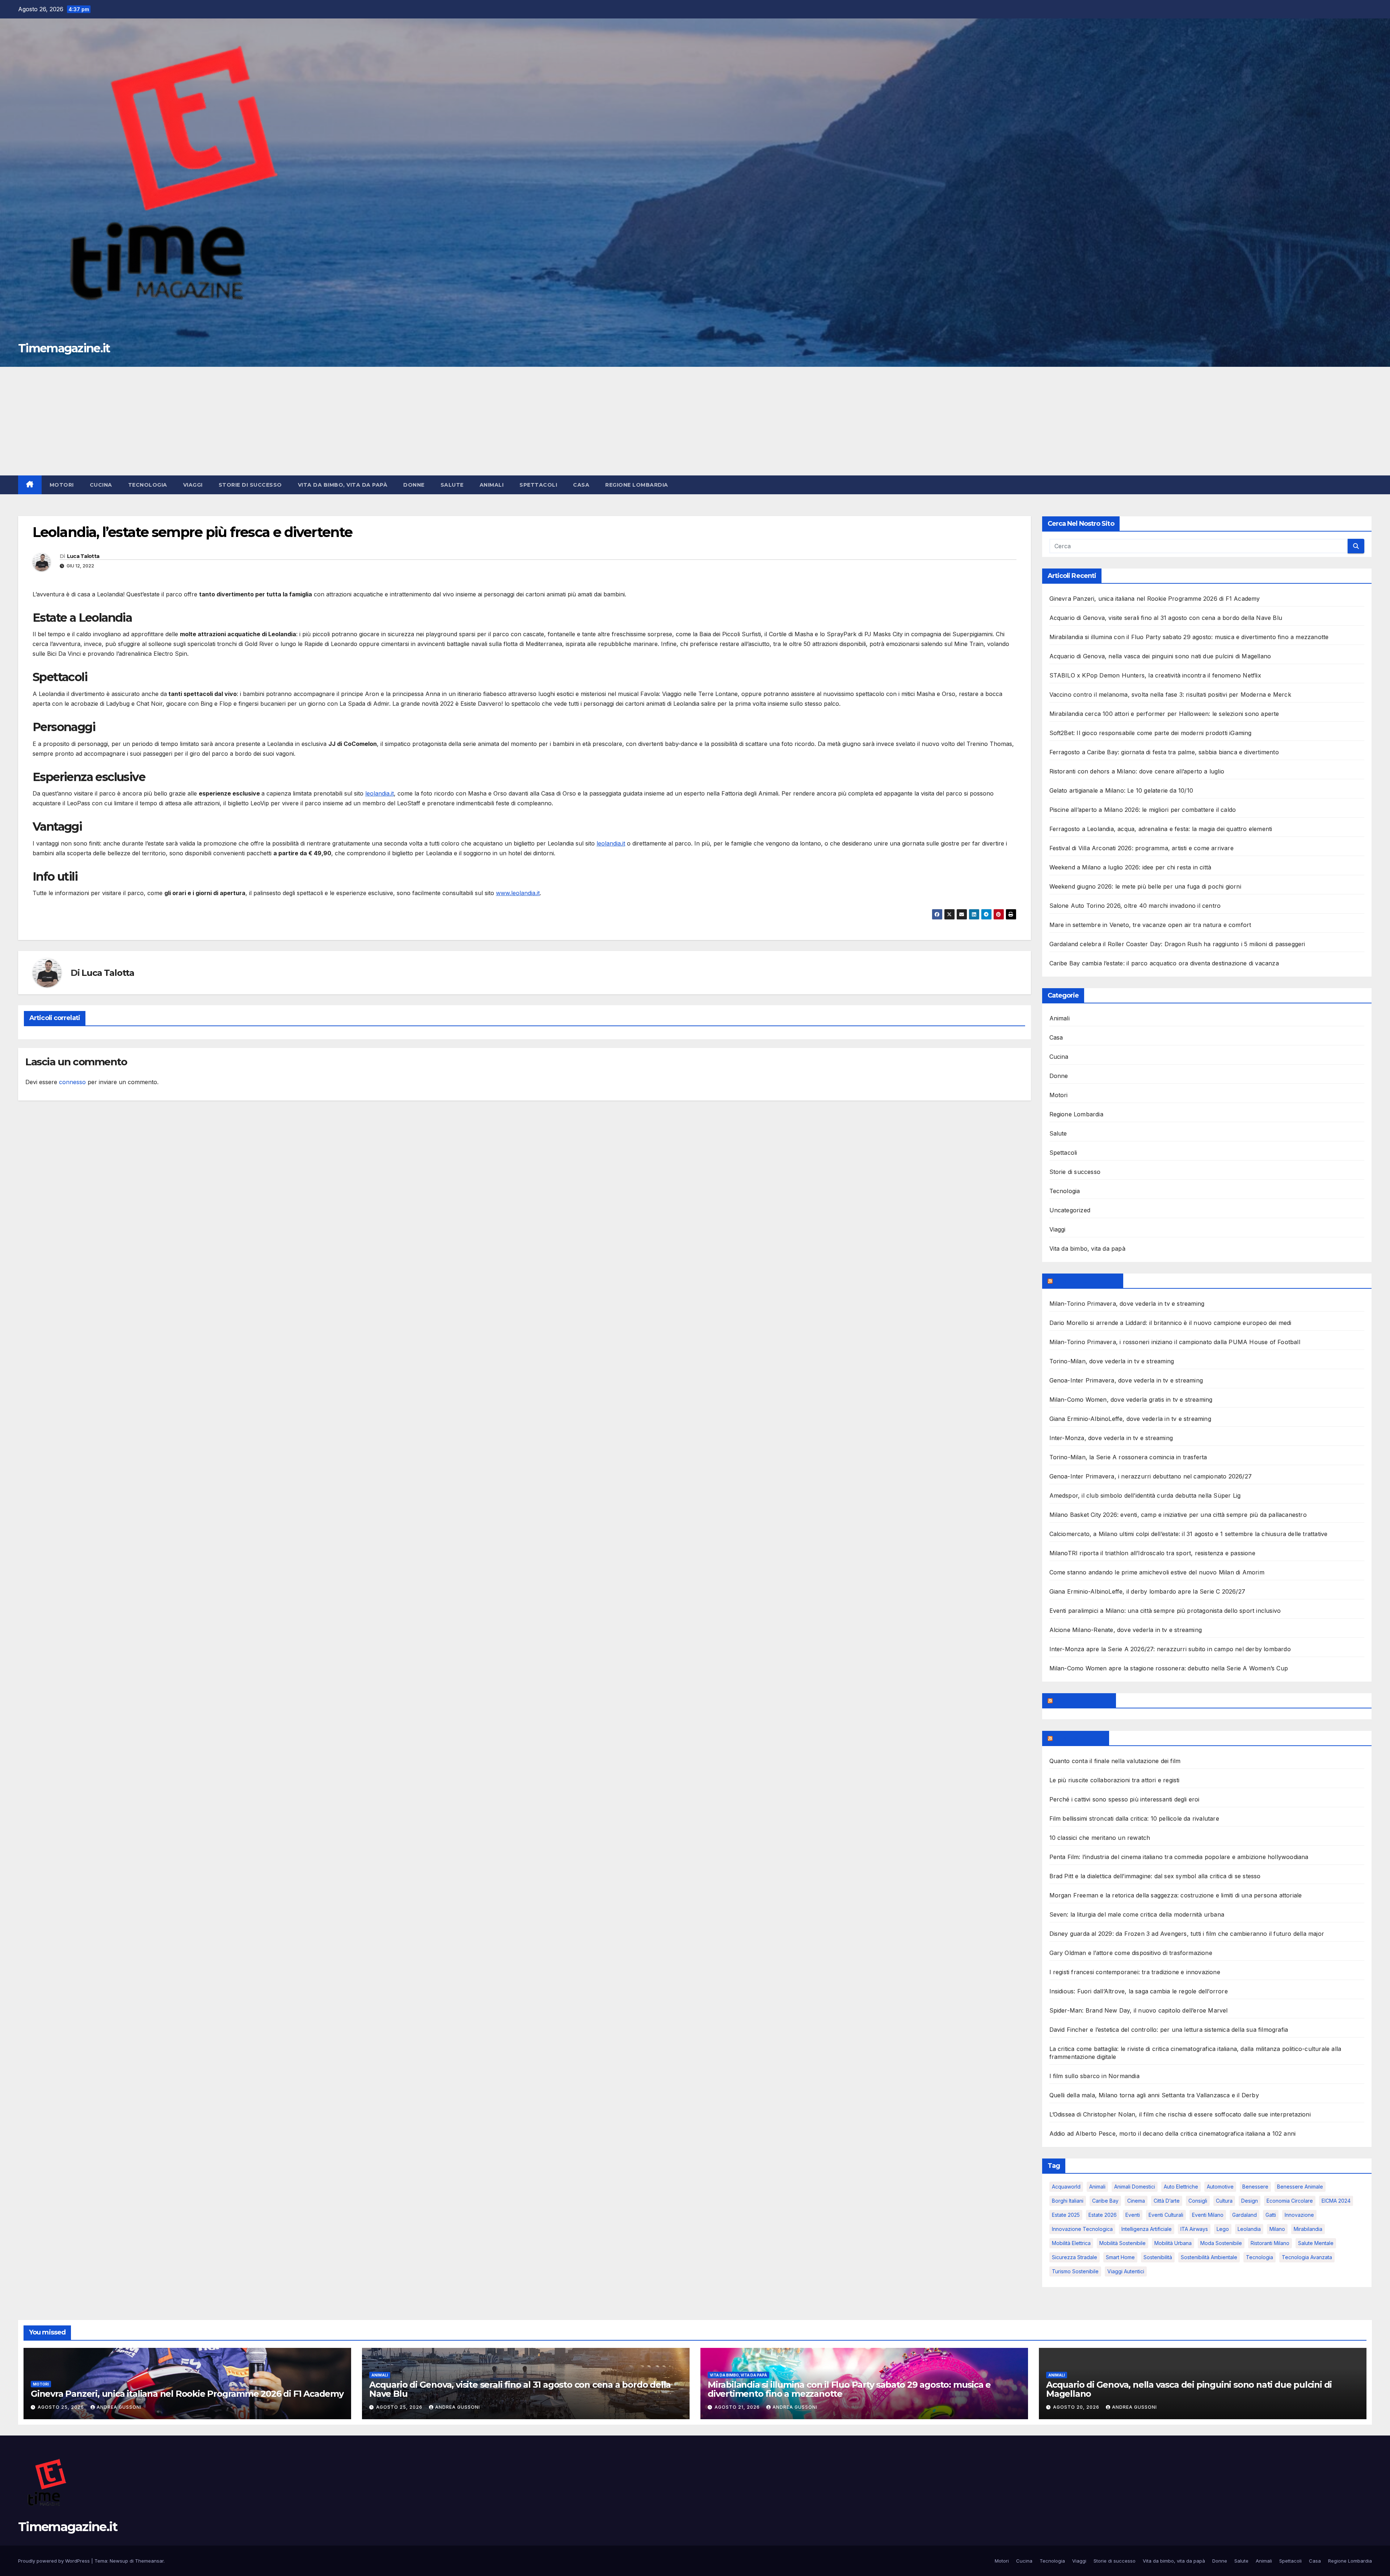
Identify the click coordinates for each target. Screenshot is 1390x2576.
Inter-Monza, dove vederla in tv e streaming (1111, 1438)
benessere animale (1300, 2187)
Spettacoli (538, 485)
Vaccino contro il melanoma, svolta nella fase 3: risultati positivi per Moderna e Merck (1170, 695)
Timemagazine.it (64, 348)
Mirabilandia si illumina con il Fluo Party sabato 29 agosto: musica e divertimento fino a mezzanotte (1189, 637)
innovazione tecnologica (1082, 2229)
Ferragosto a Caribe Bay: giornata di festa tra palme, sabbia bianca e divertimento (1164, 752)
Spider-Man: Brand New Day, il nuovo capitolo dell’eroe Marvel (1139, 2010)
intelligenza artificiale (1147, 2229)
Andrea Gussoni (119, 2407)
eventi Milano (1208, 2215)
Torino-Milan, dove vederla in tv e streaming (1112, 1361)
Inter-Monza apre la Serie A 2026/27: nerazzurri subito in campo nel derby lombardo (1170, 1649)
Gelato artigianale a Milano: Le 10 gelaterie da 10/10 (1121, 790)
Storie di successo (250, 485)
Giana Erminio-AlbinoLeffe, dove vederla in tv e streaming (1130, 1419)
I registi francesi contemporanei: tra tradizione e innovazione (1135, 1972)
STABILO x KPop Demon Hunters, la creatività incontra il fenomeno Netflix (1155, 675)
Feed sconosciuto (1082, 1700)
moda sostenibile (1221, 2243)
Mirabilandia (1308, 2229)
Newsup (119, 2561)
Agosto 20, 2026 (1077, 2407)
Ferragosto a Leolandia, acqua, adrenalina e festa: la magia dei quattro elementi (1161, 829)
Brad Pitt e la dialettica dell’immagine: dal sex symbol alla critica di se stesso (1155, 1876)
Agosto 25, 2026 (62, 2407)
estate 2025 (1066, 2215)
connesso (72, 1082)
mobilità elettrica (1071, 2243)
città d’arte (1167, 2201)
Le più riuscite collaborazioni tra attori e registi (1115, 1780)
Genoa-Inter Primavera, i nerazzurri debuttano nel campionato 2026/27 (1151, 1476)
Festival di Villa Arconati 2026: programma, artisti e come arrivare (1142, 848)
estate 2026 (1103, 2215)
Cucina (101, 485)
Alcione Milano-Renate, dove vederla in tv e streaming (1126, 1630)
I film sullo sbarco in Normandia (1094, 2076)
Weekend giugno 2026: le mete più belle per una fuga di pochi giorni (1145, 886)
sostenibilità (1158, 2257)
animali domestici (1135, 2187)
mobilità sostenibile (1122, 2243)
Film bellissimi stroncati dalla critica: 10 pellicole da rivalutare (1134, 1818)
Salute (452, 485)
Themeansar (149, 2561)
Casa (581, 485)
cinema (1136, 2201)
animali (1097, 2187)
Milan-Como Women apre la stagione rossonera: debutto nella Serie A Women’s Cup (1169, 1668)
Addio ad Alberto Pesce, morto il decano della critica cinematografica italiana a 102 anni (1173, 2134)
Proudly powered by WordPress (55, 2561)
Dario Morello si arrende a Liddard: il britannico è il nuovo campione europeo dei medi (1170, 1323)
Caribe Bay (1105, 2201)
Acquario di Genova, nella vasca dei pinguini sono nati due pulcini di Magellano (1160, 656)
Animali (492, 485)
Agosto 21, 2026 (738, 2407)
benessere (1255, 2187)
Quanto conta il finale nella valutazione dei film (1115, 1761)
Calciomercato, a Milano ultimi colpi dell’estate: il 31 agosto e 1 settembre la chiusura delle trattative (1189, 1534)
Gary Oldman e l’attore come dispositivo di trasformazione (1131, 1953)
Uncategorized (1070, 1210)
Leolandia (1249, 2229)
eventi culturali (1166, 2215)
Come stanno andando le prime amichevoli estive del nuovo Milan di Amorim (1157, 1572)
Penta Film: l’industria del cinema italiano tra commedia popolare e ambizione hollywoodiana (1179, 1857)
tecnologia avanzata (1307, 2257)
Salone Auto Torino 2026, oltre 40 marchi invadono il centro (1135, 906)
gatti (1271, 2215)
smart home (1120, 2257)
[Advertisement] (695, 421)
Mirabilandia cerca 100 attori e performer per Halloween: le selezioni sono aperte (1164, 714)
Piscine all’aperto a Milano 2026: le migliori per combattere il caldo (1143, 810)
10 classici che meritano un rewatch (1100, 1838)
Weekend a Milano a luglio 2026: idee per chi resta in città (1130, 867)
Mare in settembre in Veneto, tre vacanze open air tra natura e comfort (1150, 925)
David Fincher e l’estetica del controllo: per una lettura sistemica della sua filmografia (1169, 2030)
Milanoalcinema (1079, 1738)
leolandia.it (380, 793)
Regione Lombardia (637, 485)
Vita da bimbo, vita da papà (343, 485)
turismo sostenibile (1075, 2271)
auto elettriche (1181, 2187)
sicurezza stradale (1075, 2257)
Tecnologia (148, 485)
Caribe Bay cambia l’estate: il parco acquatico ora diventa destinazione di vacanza (1164, 963)
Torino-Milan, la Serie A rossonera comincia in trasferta (1128, 1457)
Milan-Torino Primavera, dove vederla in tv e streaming (1127, 1304)
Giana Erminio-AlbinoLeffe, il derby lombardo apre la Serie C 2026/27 (1147, 1591)
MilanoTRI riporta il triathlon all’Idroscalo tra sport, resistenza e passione (1152, 1553)
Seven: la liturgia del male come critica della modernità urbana (1137, 1914)
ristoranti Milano (1270, 2243)
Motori (62, 485)
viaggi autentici (1126, 2271)
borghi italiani (1068, 2201)
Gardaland (1244, 2215)
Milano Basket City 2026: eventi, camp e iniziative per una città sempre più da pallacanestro (1178, 1515)
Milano (1277, 2229)
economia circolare (1290, 2201)
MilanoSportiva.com (1086, 1281)
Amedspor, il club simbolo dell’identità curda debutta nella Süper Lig (1145, 1495)
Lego (1223, 2229)
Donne (414, 485)
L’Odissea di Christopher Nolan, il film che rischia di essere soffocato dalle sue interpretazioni (1180, 2114)
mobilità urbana (1173, 2243)
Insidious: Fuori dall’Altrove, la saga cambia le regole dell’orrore (1139, 1991)
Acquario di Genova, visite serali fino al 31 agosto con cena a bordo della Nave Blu (1166, 618)
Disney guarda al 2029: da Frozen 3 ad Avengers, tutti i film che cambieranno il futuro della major (1187, 1934)
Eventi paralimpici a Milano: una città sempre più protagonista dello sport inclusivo (1165, 1611)
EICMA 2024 (1336, 2201)
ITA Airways (1194, 2229)
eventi (1133, 2215)
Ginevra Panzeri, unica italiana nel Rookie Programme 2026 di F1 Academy (1155, 599)
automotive (1220, 2187)
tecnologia (1260, 2257)
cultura (1224, 2201)
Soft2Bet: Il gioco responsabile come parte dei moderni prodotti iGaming (1151, 733)
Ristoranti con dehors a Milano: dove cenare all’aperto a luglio (1137, 771)
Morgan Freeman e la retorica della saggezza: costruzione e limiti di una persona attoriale (1176, 1895)
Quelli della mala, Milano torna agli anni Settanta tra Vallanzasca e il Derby (1154, 2095)
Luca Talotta (83, 556)
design (1250, 2201)
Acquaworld (1066, 2187)
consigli (1198, 2201)
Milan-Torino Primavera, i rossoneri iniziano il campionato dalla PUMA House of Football (1175, 1342)
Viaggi (193, 485)
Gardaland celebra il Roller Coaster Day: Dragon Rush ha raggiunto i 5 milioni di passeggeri (1177, 944)
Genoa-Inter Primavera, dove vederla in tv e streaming (1126, 1380)
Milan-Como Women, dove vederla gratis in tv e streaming (1131, 1400)
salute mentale (1316, 2243)
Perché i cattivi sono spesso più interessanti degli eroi (1124, 1799)
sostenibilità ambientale (1209, 2257)
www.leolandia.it (518, 893)
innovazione (1299, 2215)
